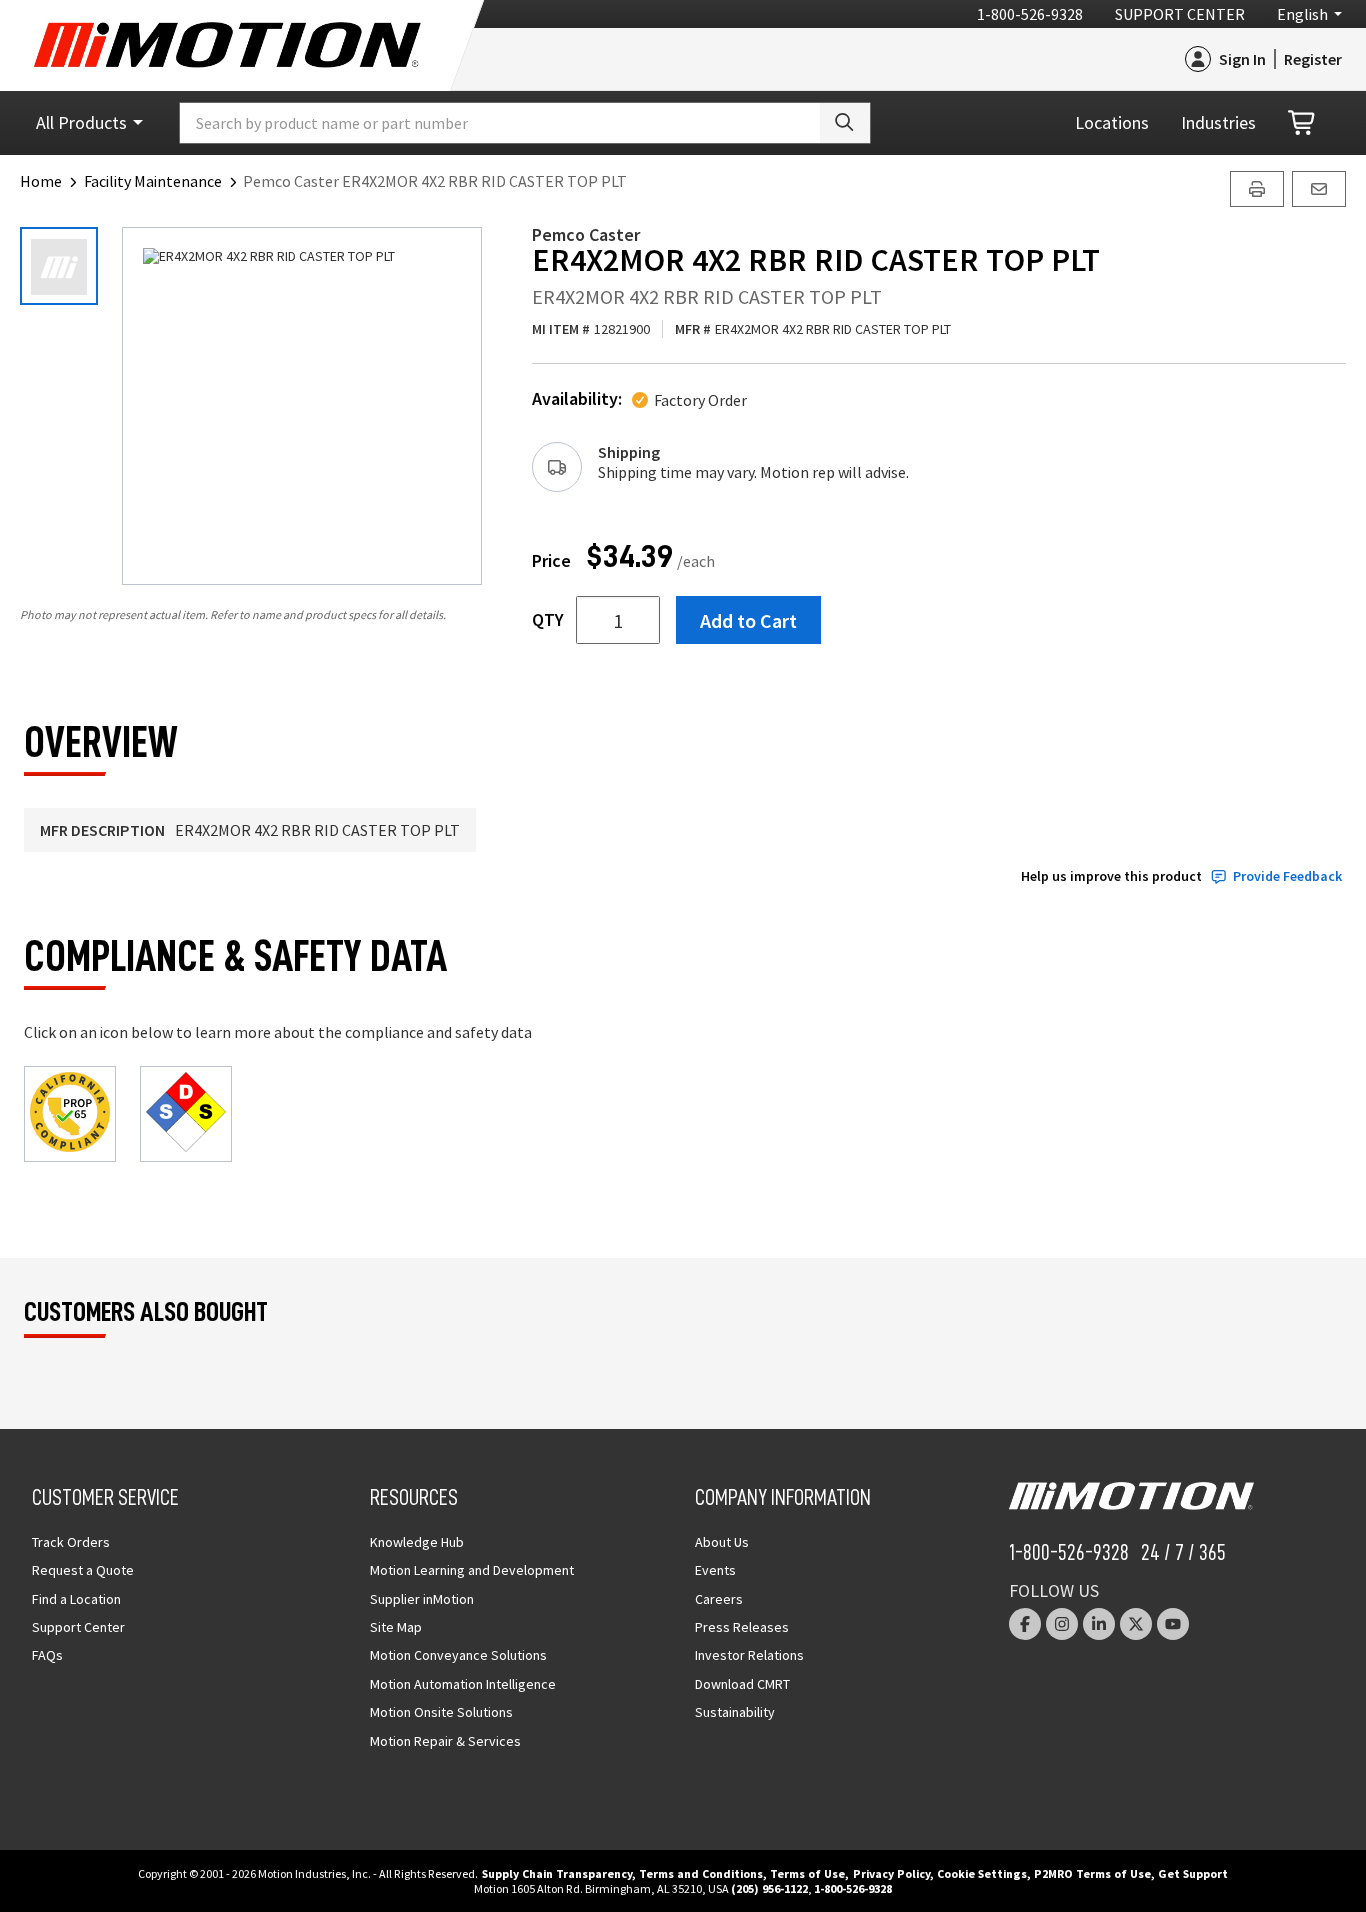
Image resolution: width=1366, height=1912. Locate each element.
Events (715, 1570)
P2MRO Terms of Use (1092, 1873)
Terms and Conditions (701, 1873)
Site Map (396, 1627)
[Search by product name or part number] (845, 123)
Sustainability (735, 1712)
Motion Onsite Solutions (441, 1712)
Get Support (1193, 1873)
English (1302, 14)
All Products (81, 122)
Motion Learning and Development (472, 1570)
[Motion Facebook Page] (1025, 1624)
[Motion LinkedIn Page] (1099, 1624)
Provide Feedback (1287, 876)
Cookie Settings (982, 1873)
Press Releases (742, 1627)
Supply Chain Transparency (557, 1873)
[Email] (1319, 189)
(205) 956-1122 (769, 1888)
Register (1313, 59)
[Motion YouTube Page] (1173, 1624)
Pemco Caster (586, 234)
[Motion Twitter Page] (1136, 1624)
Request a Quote (83, 1570)
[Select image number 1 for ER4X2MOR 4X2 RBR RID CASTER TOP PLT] (59, 266)
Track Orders (71, 1542)
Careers (719, 1599)
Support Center (1180, 14)
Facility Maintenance (153, 181)
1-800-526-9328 (1030, 14)
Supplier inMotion (422, 1599)
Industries (1218, 122)
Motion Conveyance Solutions (458, 1655)
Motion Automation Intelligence (463, 1684)
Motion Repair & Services (445, 1741)
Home (41, 181)
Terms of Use (807, 1873)
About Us (722, 1542)
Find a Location (76, 1599)
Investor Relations (749, 1655)
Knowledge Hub (417, 1542)
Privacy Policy (891, 1873)
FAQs (47, 1655)
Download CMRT (742, 1684)
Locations (1112, 122)
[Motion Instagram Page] (1062, 1624)
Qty (548, 620)
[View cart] (1303, 123)
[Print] (1257, 189)
